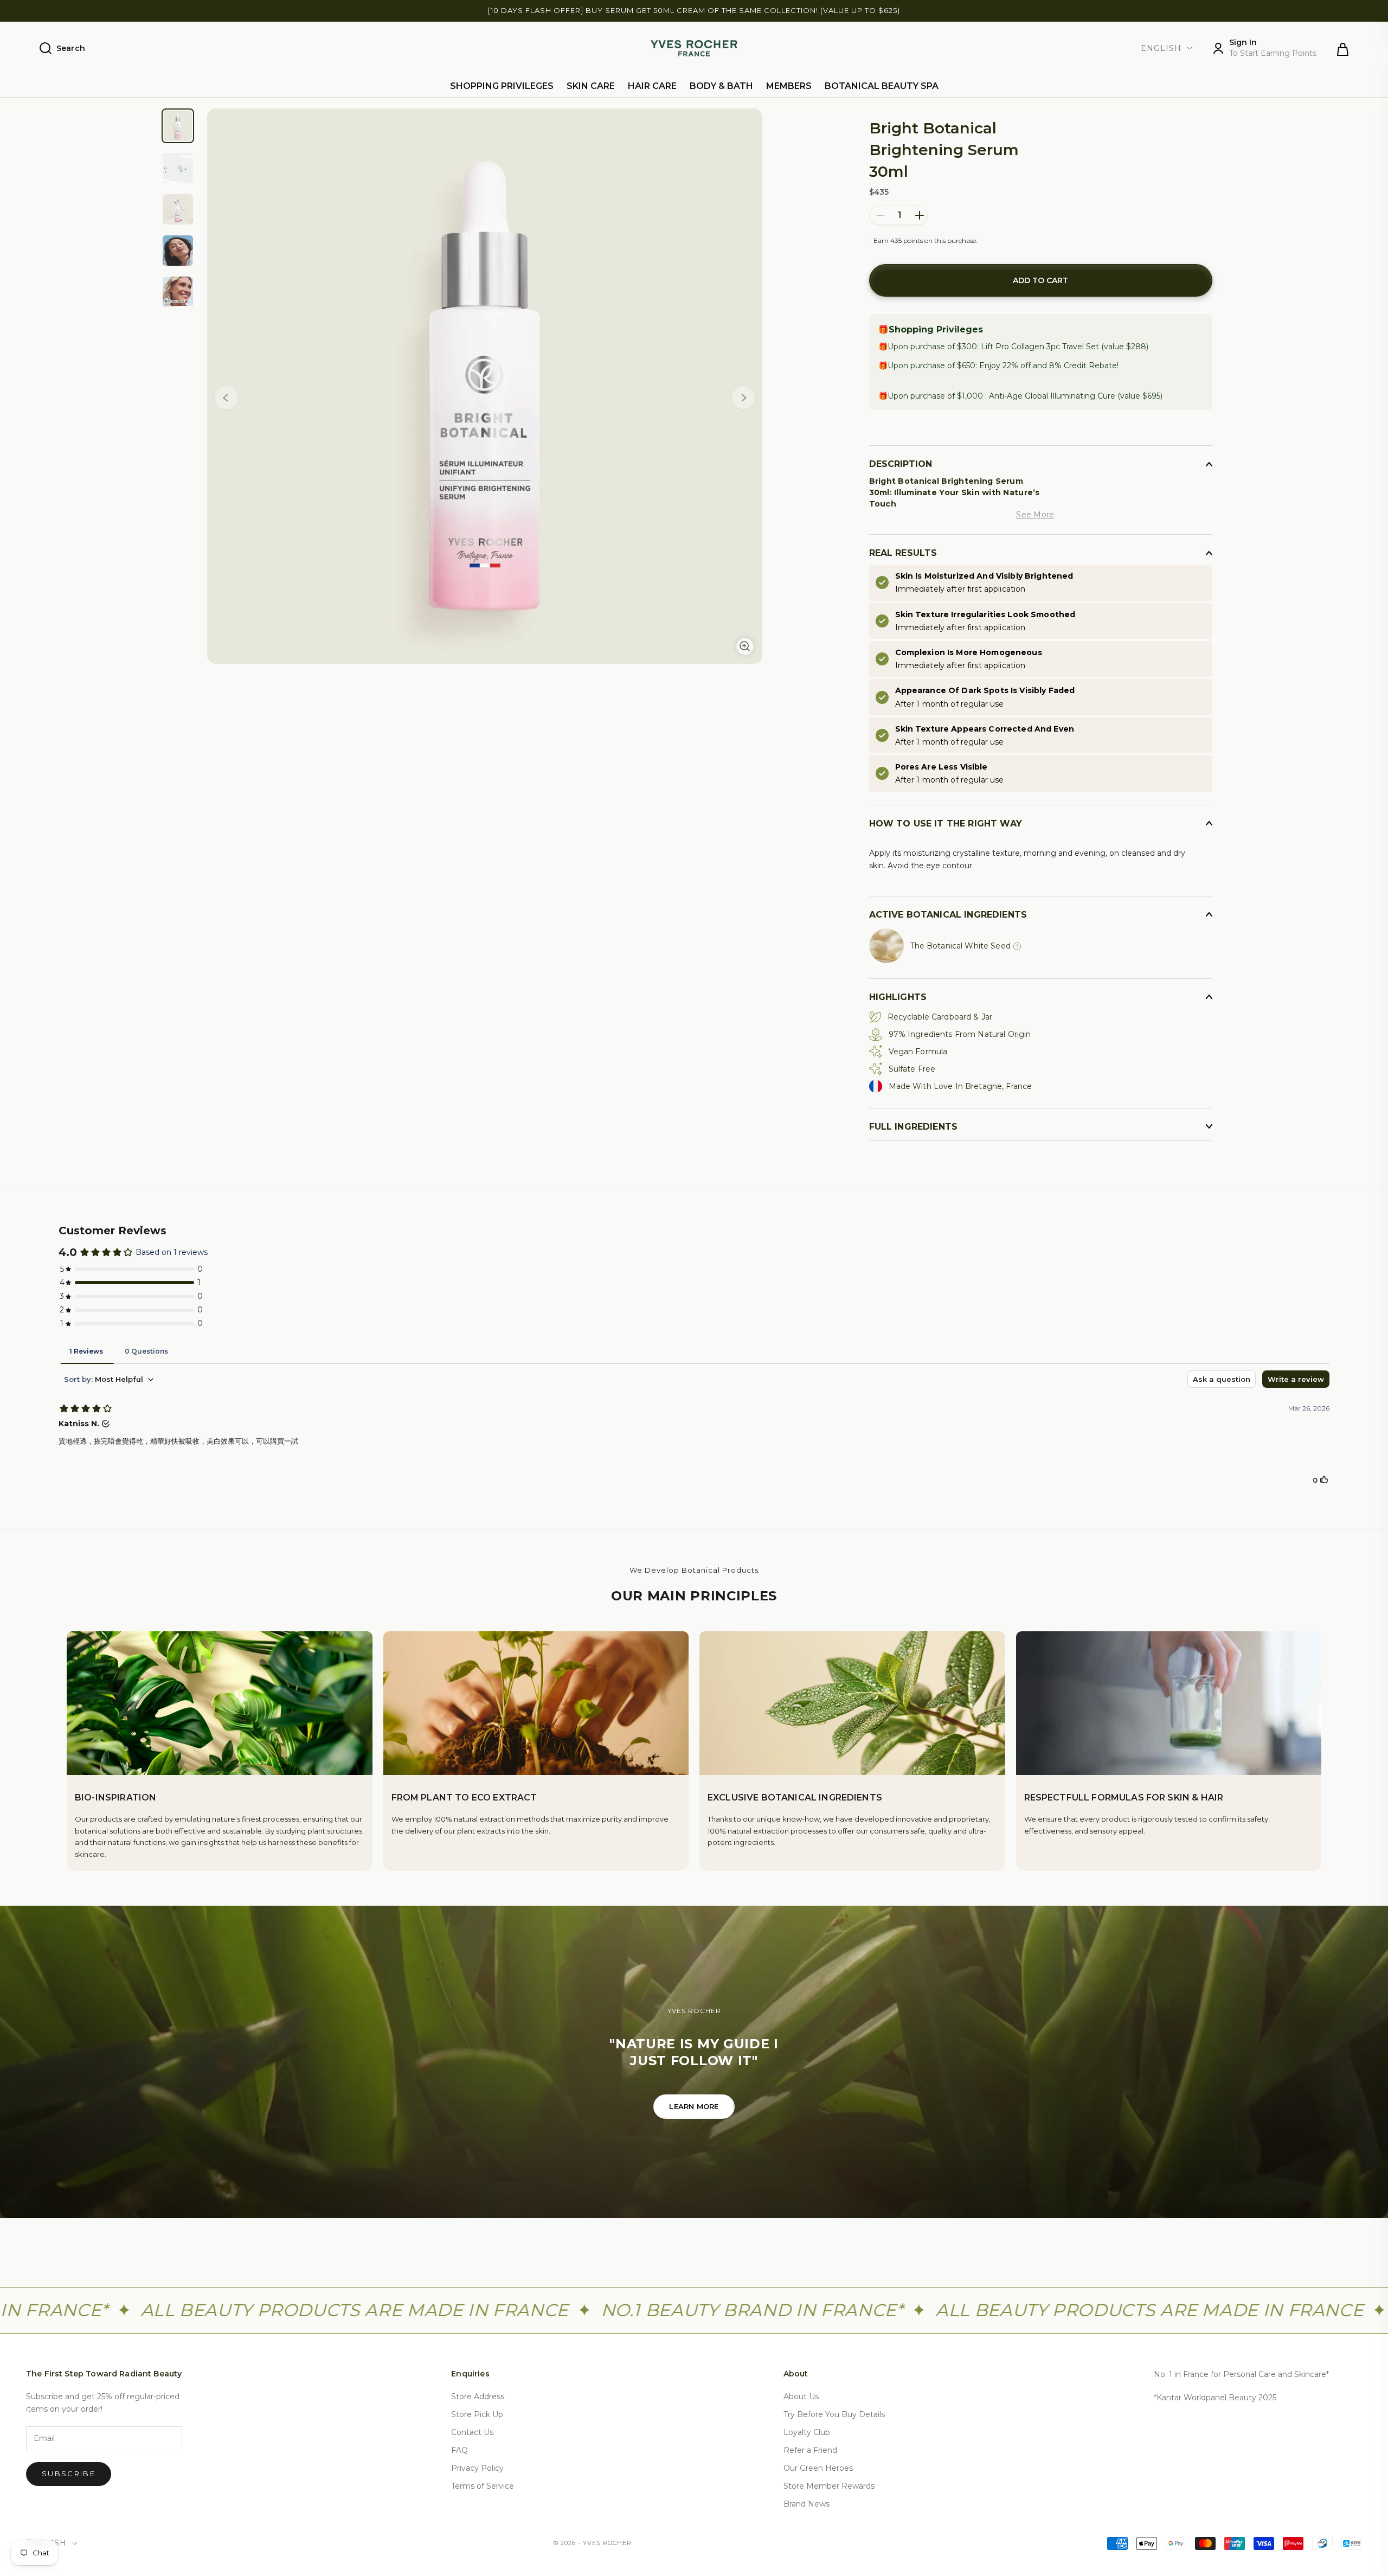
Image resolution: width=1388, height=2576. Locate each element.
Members (789, 86)
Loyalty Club (807, 2432)
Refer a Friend (810, 2450)
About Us (801, 2396)
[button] (743, 400)
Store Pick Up (477, 2414)
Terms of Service (483, 2486)
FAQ (460, 2450)
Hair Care (652, 86)
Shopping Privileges (502, 86)
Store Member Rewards (829, 2486)
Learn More (694, 2106)
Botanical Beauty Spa (882, 86)
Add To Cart (1040, 280)
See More (1035, 515)
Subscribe (69, 2474)
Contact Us (472, 2432)
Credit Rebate (1090, 366)
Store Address (478, 2396)
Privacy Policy (477, 2468)
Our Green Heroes (818, 2468)
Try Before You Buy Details (834, 2414)
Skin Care (591, 86)
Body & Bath (721, 86)
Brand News (807, 2504)
